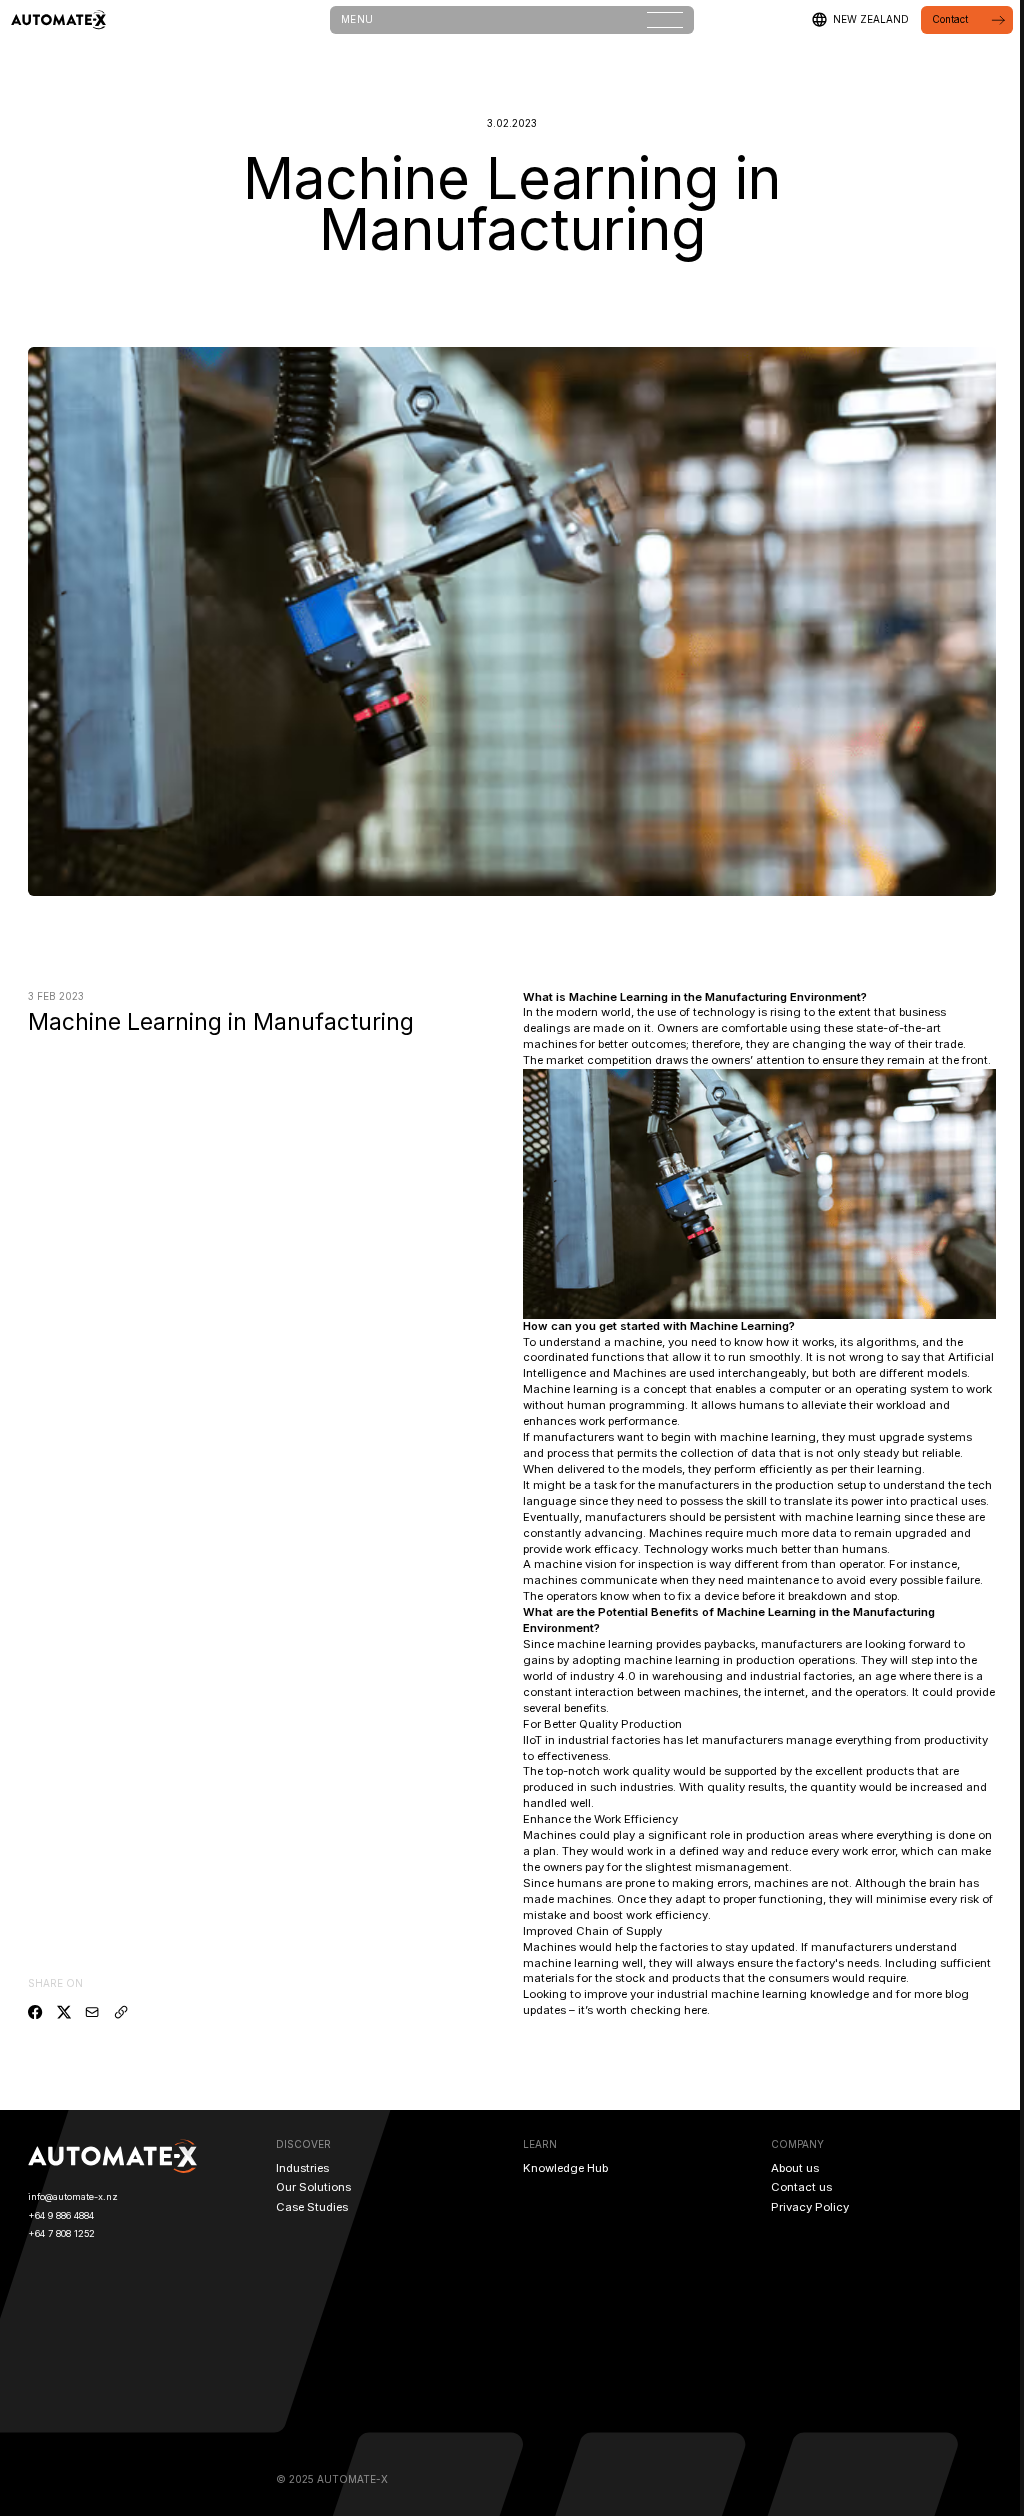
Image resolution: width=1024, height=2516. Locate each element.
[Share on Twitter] (64, 2012)
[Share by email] (92, 2012)
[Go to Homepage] (58, 20)
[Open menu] (665, 20)
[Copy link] (121, 2012)
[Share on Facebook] (35, 2012)
